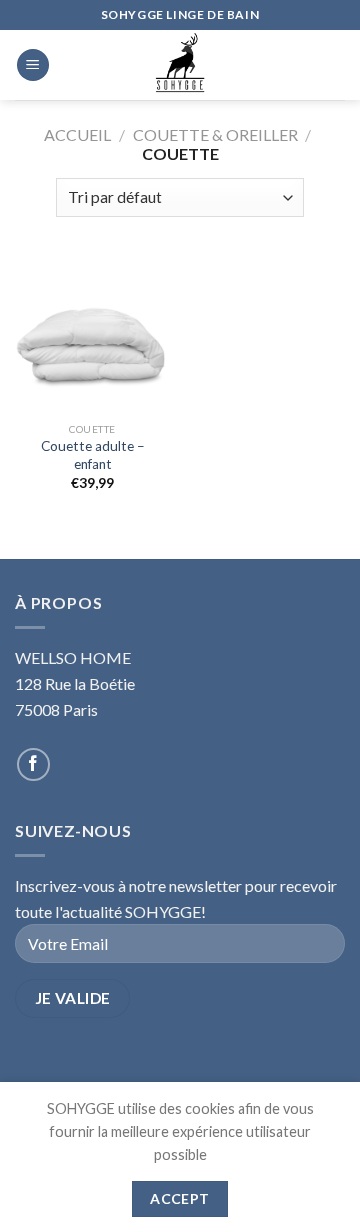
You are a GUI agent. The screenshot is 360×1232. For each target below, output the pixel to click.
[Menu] (33, 65)
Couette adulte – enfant (93, 455)
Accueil (77, 134)
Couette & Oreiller (215, 134)
